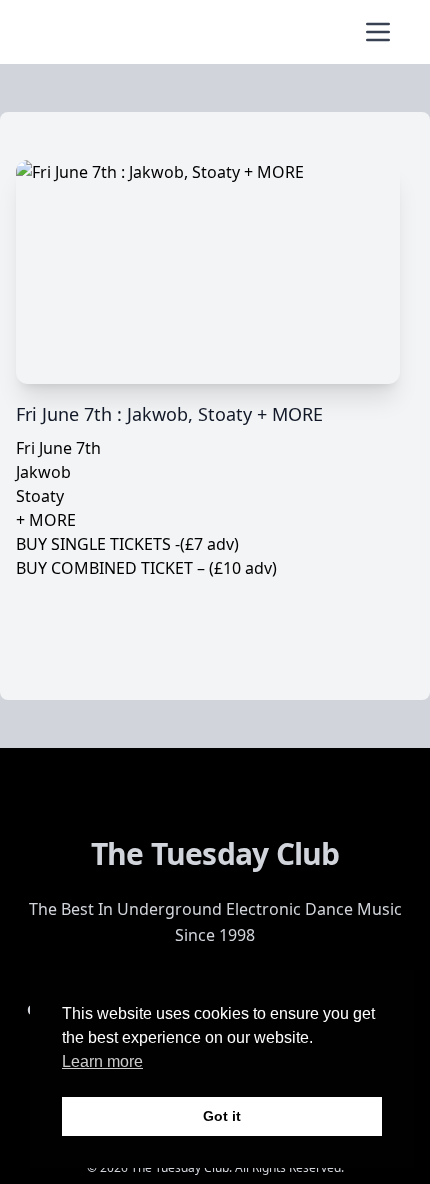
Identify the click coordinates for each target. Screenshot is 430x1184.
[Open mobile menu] (378, 32)
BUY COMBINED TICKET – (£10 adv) (146, 568)
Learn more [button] (102, 1061)
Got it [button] (222, 1116)
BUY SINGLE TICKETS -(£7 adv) (127, 544)
